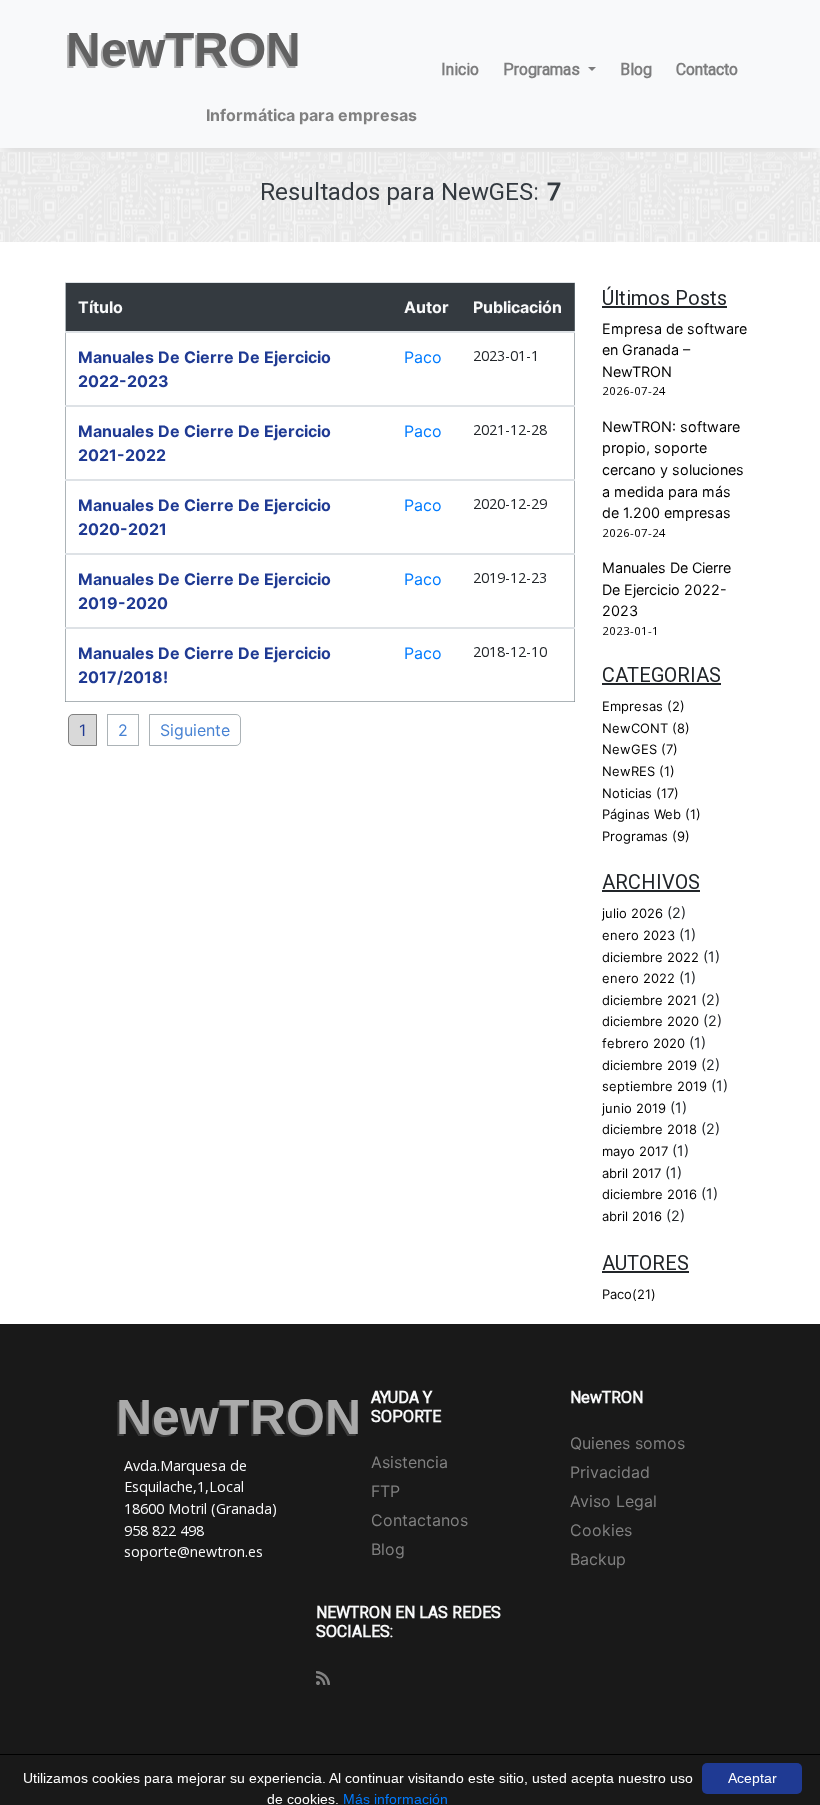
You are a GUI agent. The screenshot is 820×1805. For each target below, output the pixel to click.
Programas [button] (543, 69)
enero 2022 (638, 978)
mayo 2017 (635, 1151)
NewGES (640, 749)
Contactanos (419, 1520)
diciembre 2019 (649, 1065)
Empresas (643, 706)
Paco (423, 357)
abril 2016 (632, 1216)
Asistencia (409, 1462)
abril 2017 (631, 1173)
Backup (598, 1559)
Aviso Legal (613, 1501)
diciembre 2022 (650, 957)
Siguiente (195, 730)
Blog (636, 69)
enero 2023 (638, 935)
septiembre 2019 (654, 1086)
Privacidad (610, 1472)
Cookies (601, 1530)
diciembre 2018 (649, 1129)
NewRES (638, 771)
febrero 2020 (643, 1043)
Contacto (707, 69)
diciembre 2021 (649, 1000)
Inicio (460, 69)
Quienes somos (627, 1443)
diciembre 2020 (650, 1021)
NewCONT (646, 728)
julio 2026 (632, 913)
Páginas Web (651, 814)
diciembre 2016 (649, 1194)
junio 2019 (634, 1108)
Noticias (640, 793)
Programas (646, 836)
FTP (385, 1491)
